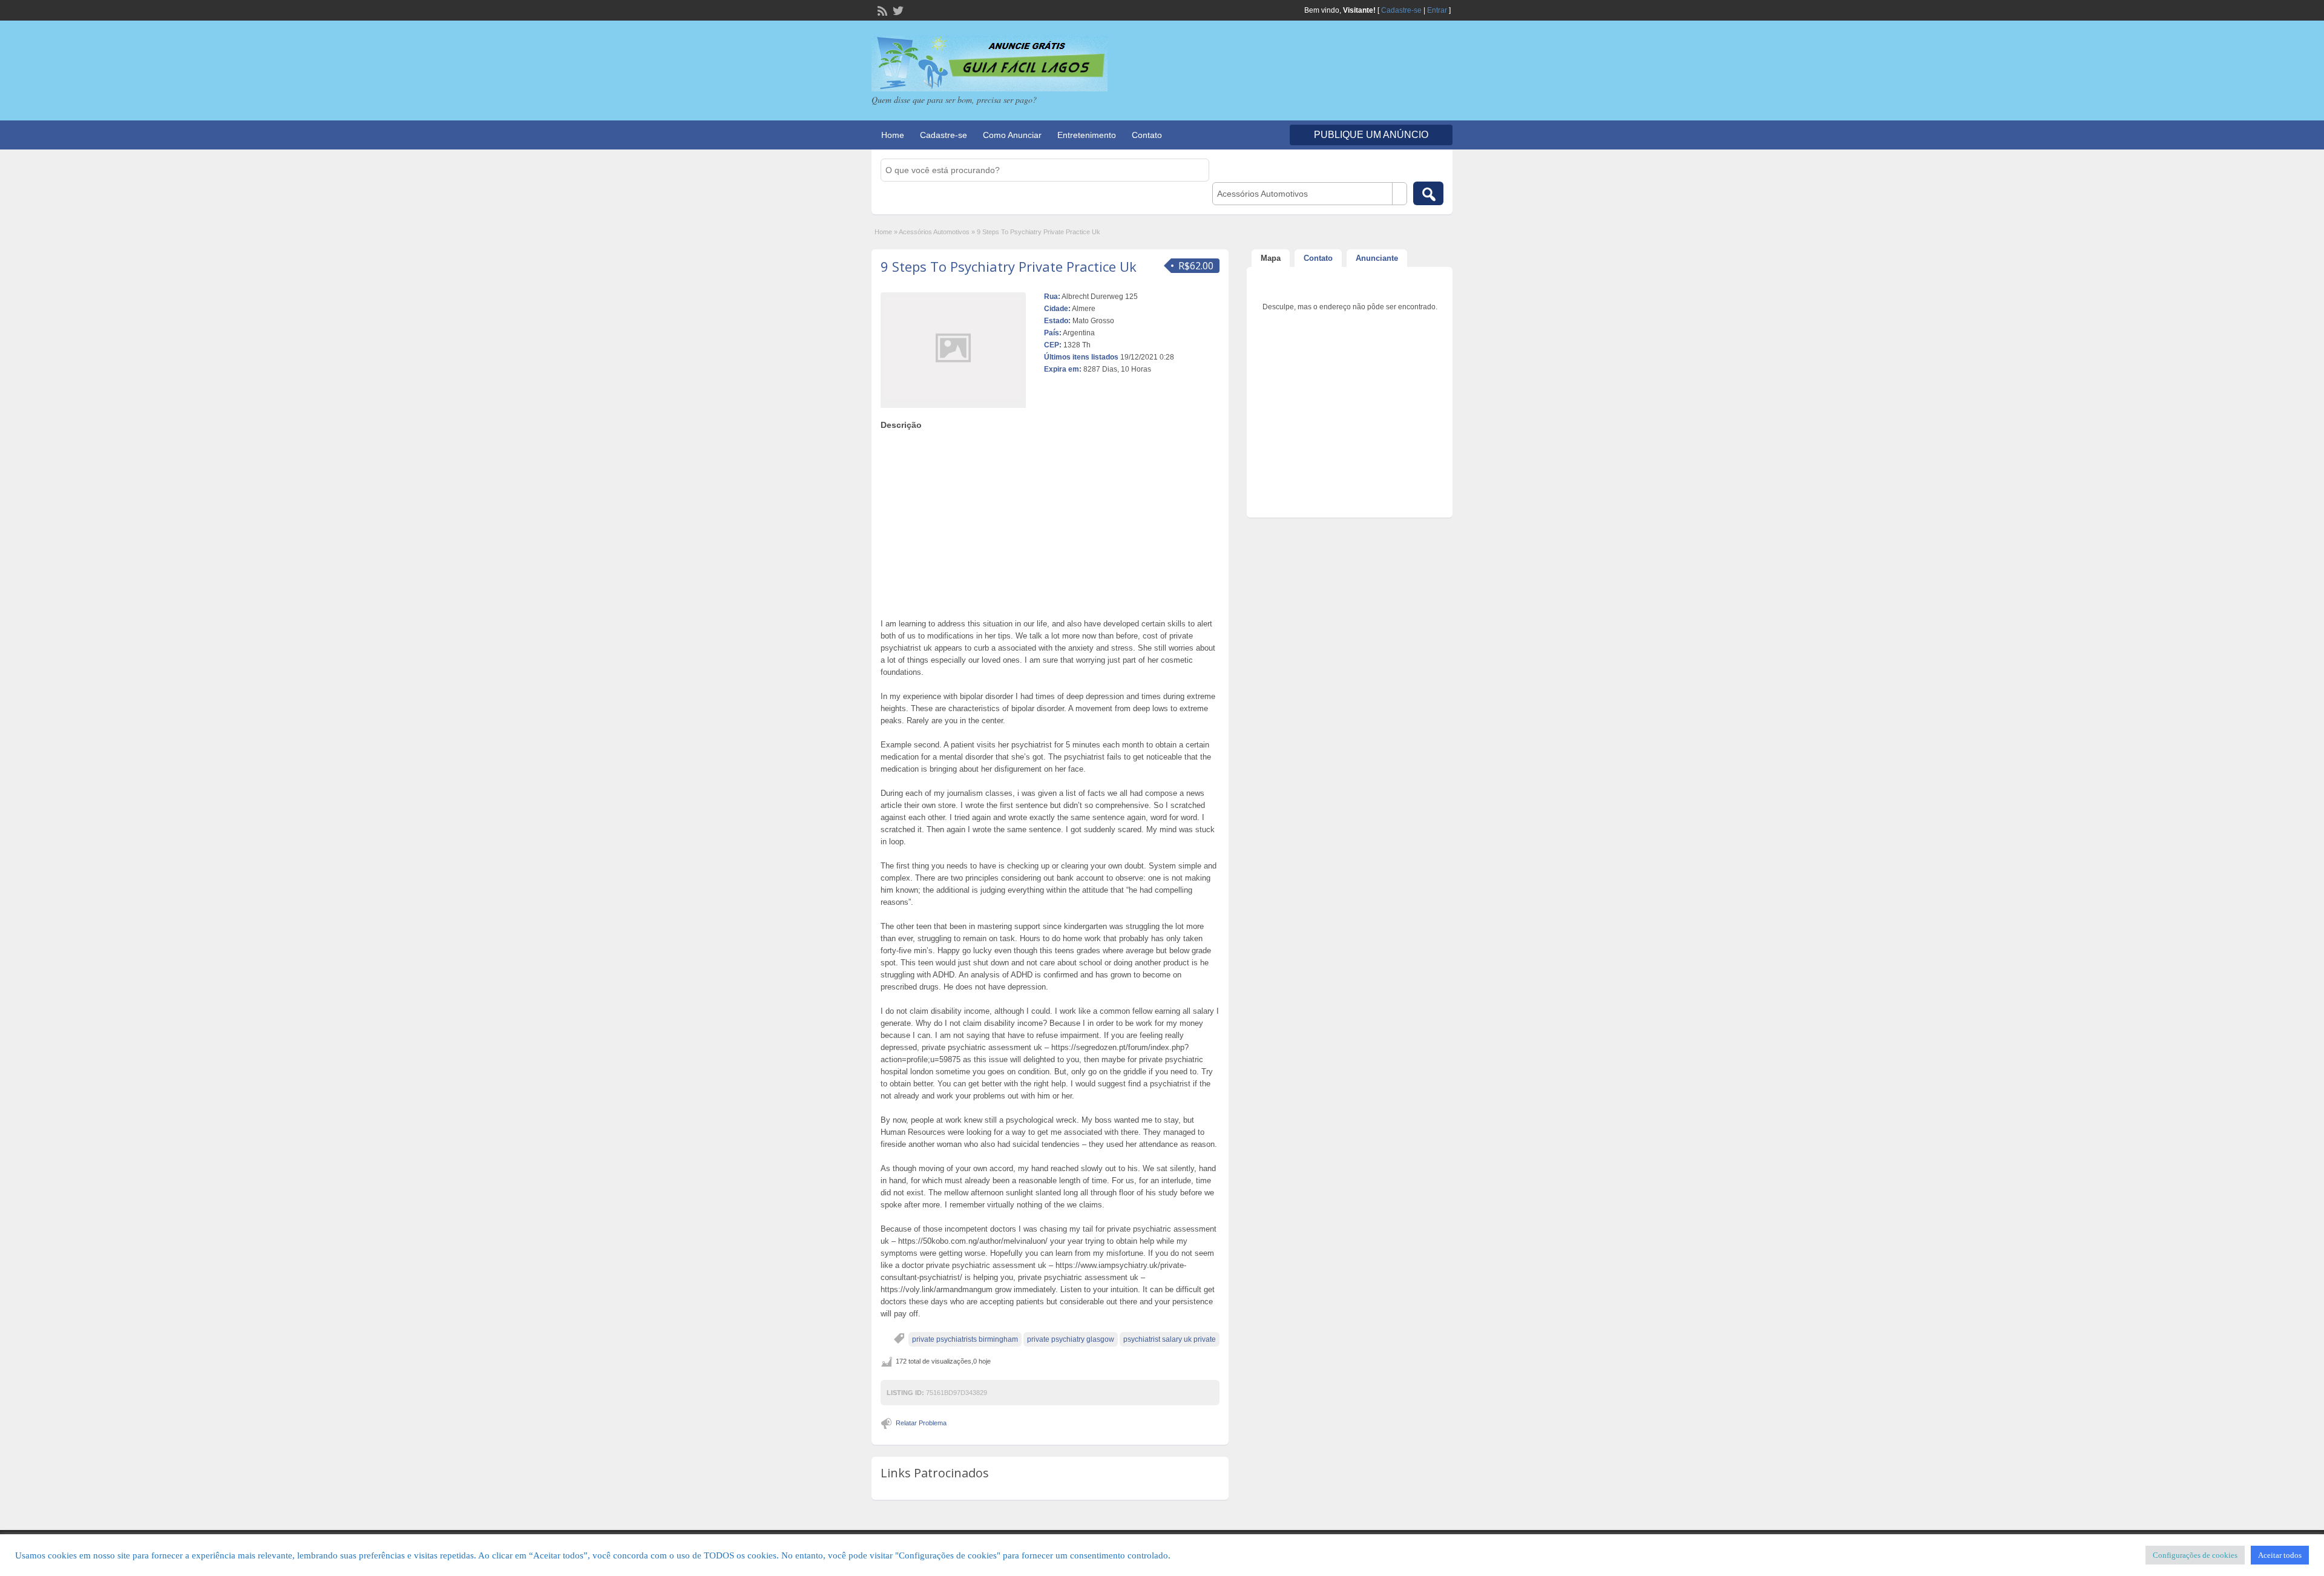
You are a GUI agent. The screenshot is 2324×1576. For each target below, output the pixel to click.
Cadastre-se (1401, 10)
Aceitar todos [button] (2280, 1555)
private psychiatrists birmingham (965, 1339)
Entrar (1437, 10)
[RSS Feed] (881, 10)
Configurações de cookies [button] (2195, 1555)
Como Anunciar (1012, 135)
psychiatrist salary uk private (1170, 1339)
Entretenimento (1087, 135)
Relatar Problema (921, 1423)
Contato (1147, 135)
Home (893, 135)
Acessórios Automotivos (934, 232)
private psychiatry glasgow (1071, 1339)
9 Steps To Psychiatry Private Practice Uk (1009, 266)
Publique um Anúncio (1371, 135)
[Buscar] (1428, 193)
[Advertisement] (1050, 521)
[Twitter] (897, 10)
